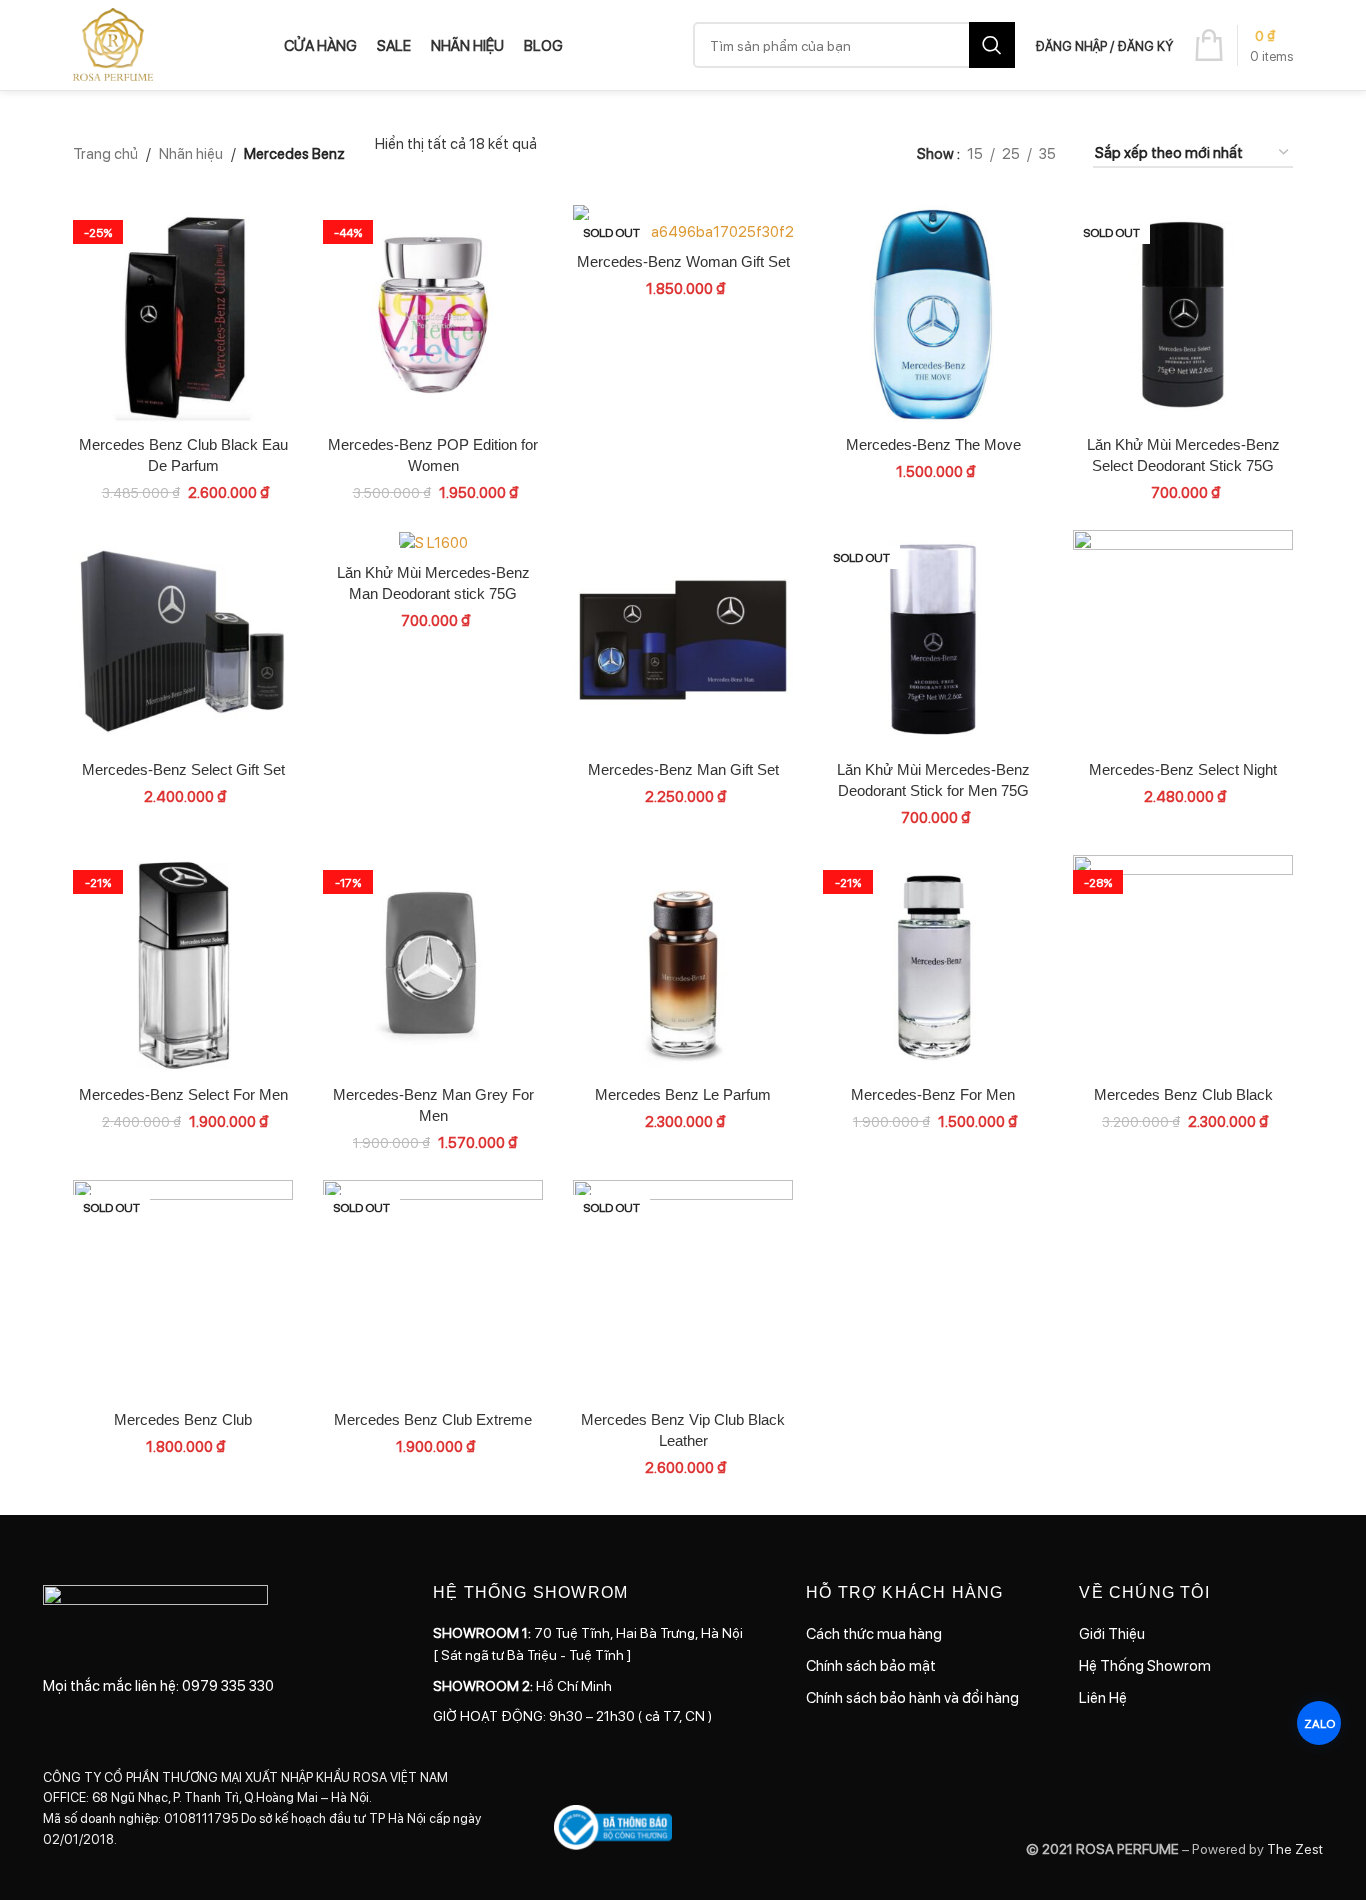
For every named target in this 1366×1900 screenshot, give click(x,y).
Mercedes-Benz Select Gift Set (183, 769)
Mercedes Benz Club (183, 1419)
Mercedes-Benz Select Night (1183, 769)
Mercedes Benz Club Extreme (433, 1419)
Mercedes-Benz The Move (933, 444)
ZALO (1319, 1722)
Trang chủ (105, 153)
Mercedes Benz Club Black (1183, 1094)
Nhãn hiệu (191, 153)
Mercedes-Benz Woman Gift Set (683, 261)
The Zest (1293, 1848)
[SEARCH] (992, 45)
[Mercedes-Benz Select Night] (1183, 640)
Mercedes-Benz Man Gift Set (683, 769)
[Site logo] (113, 43)
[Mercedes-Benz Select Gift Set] (183, 640)
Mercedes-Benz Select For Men (183, 1094)
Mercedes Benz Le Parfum (683, 1094)
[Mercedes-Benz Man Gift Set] (683, 640)
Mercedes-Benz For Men (933, 1094)
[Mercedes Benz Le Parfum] (683, 965)
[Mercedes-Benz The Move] (933, 315)
